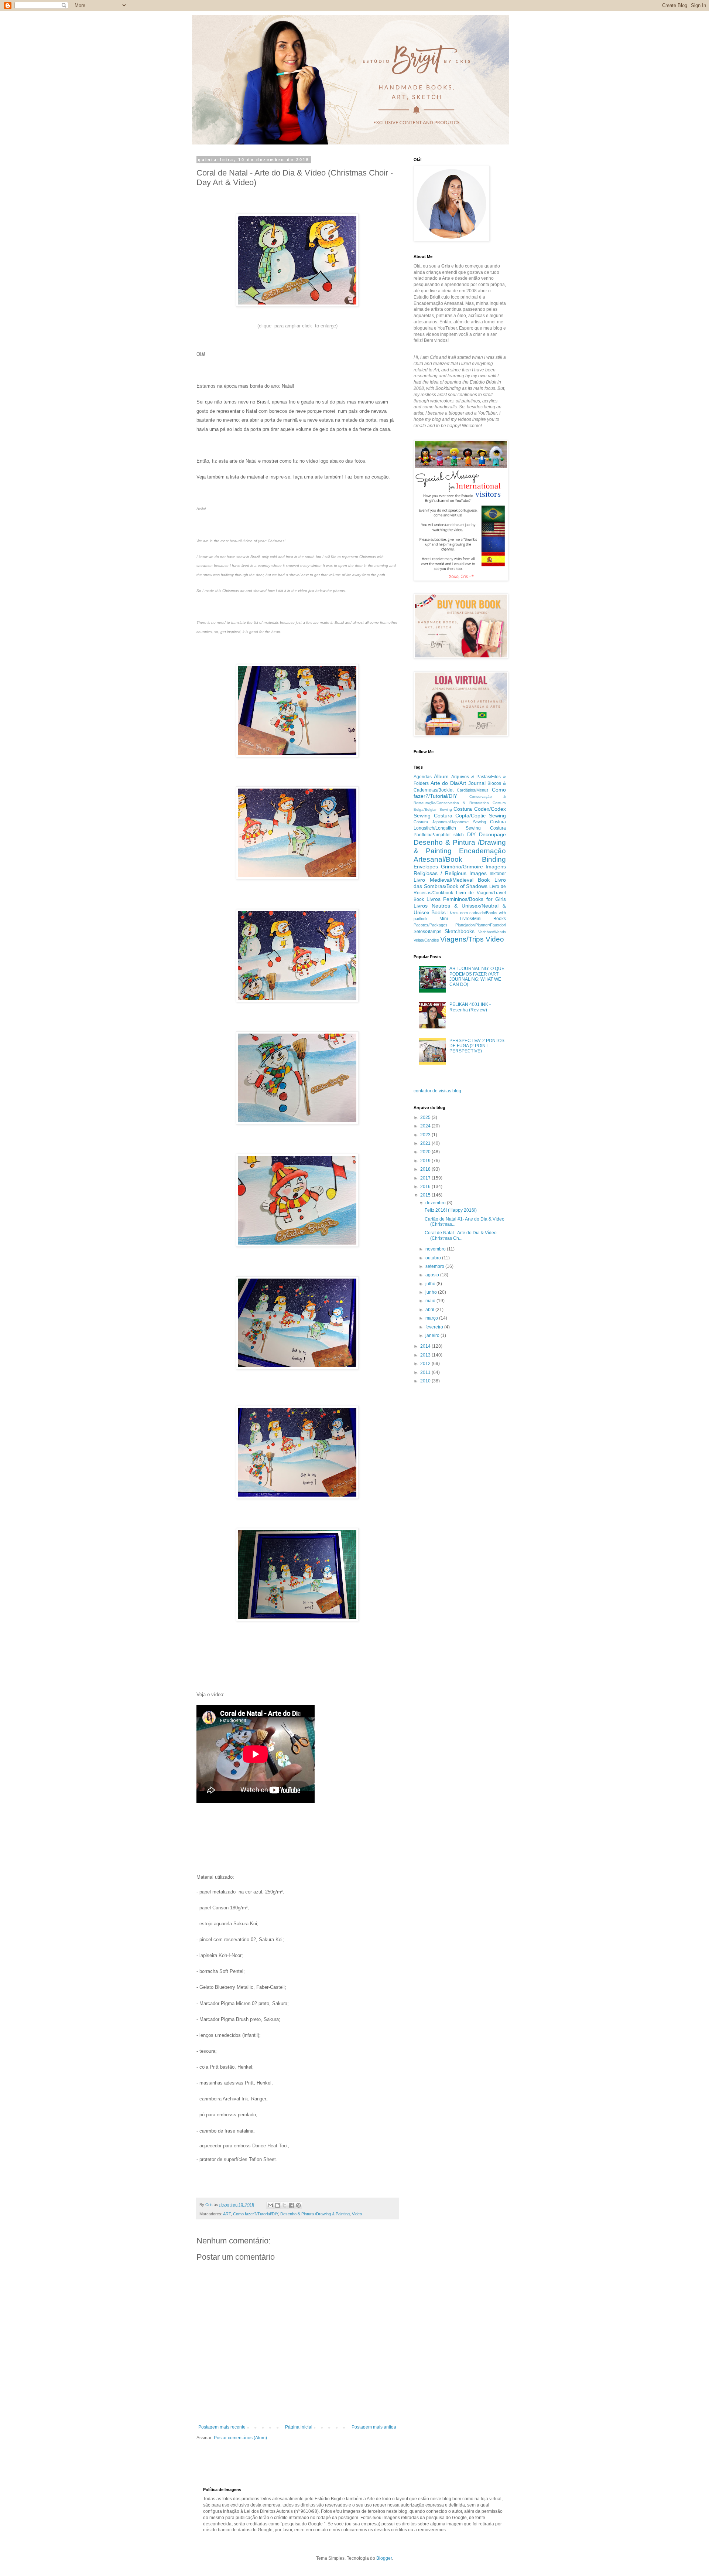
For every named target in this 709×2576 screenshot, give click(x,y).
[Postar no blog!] (277, 2205)
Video (357, 2214)
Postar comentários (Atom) (240, 2438)
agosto (433, 1275)
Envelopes (426, 867)
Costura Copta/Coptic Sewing (470, 816)
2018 (426, 1169)
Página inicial (299, 2427)
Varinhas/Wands (492, 932)
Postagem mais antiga (374, 2427)
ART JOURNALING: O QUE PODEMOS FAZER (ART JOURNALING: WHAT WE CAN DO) (477, 976)
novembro (436, 1249)
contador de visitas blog (437, 1091)
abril (430, 1310)
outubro (434, 1258)
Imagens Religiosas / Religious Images (460, 870)
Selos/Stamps (427, 932)
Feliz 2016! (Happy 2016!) (451, 1210)
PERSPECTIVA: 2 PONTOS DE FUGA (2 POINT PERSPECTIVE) (477, 1046)
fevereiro (435, 1327)
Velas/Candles (426, 940)
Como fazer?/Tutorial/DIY (256, 2214)
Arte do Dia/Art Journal (458, 783)
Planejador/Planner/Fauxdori (481, 925)
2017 (426, 1178)
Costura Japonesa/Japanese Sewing (450, 822)
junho (432, 1292)
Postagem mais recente (222, 2427)
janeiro (433, 1335)
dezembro (436, 1203)
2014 (426, 1346)
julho (431, 1284)
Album (441, 776)
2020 (426, 1152)
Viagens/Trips (462, 939)
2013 (426, 1355)
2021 (426, 1143)
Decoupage (492, 834)
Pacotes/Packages (431, 925)
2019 (426, 1161)
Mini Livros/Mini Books (473, 919)
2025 (426, 1117)
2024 (426, 1126)
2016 (426, 1187)
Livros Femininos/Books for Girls (466, 899)
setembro (435, 1266)
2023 (426, 1135)
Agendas (423, 777)
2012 (426, 1364)
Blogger (384, 2558)
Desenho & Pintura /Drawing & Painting (315, 2214)
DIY (471, 834)
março (432, 1318)
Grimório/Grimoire (462, 867)
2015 (426, 1195)
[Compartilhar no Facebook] (291, 2205)
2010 (426, 1381)
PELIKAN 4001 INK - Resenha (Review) (470, 1007)
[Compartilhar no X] (284, 2205)
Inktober (498, 874)
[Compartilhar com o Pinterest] (298, 2205)
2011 (426, 1372)
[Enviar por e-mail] (270, 2205)
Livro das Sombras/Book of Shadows (460, 883)
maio (431, 1301)
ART (227, 2214)
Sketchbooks (460, 931)
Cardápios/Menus (473, 790)
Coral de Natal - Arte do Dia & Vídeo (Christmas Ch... (461, 1235)
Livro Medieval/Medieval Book (452, 880)
